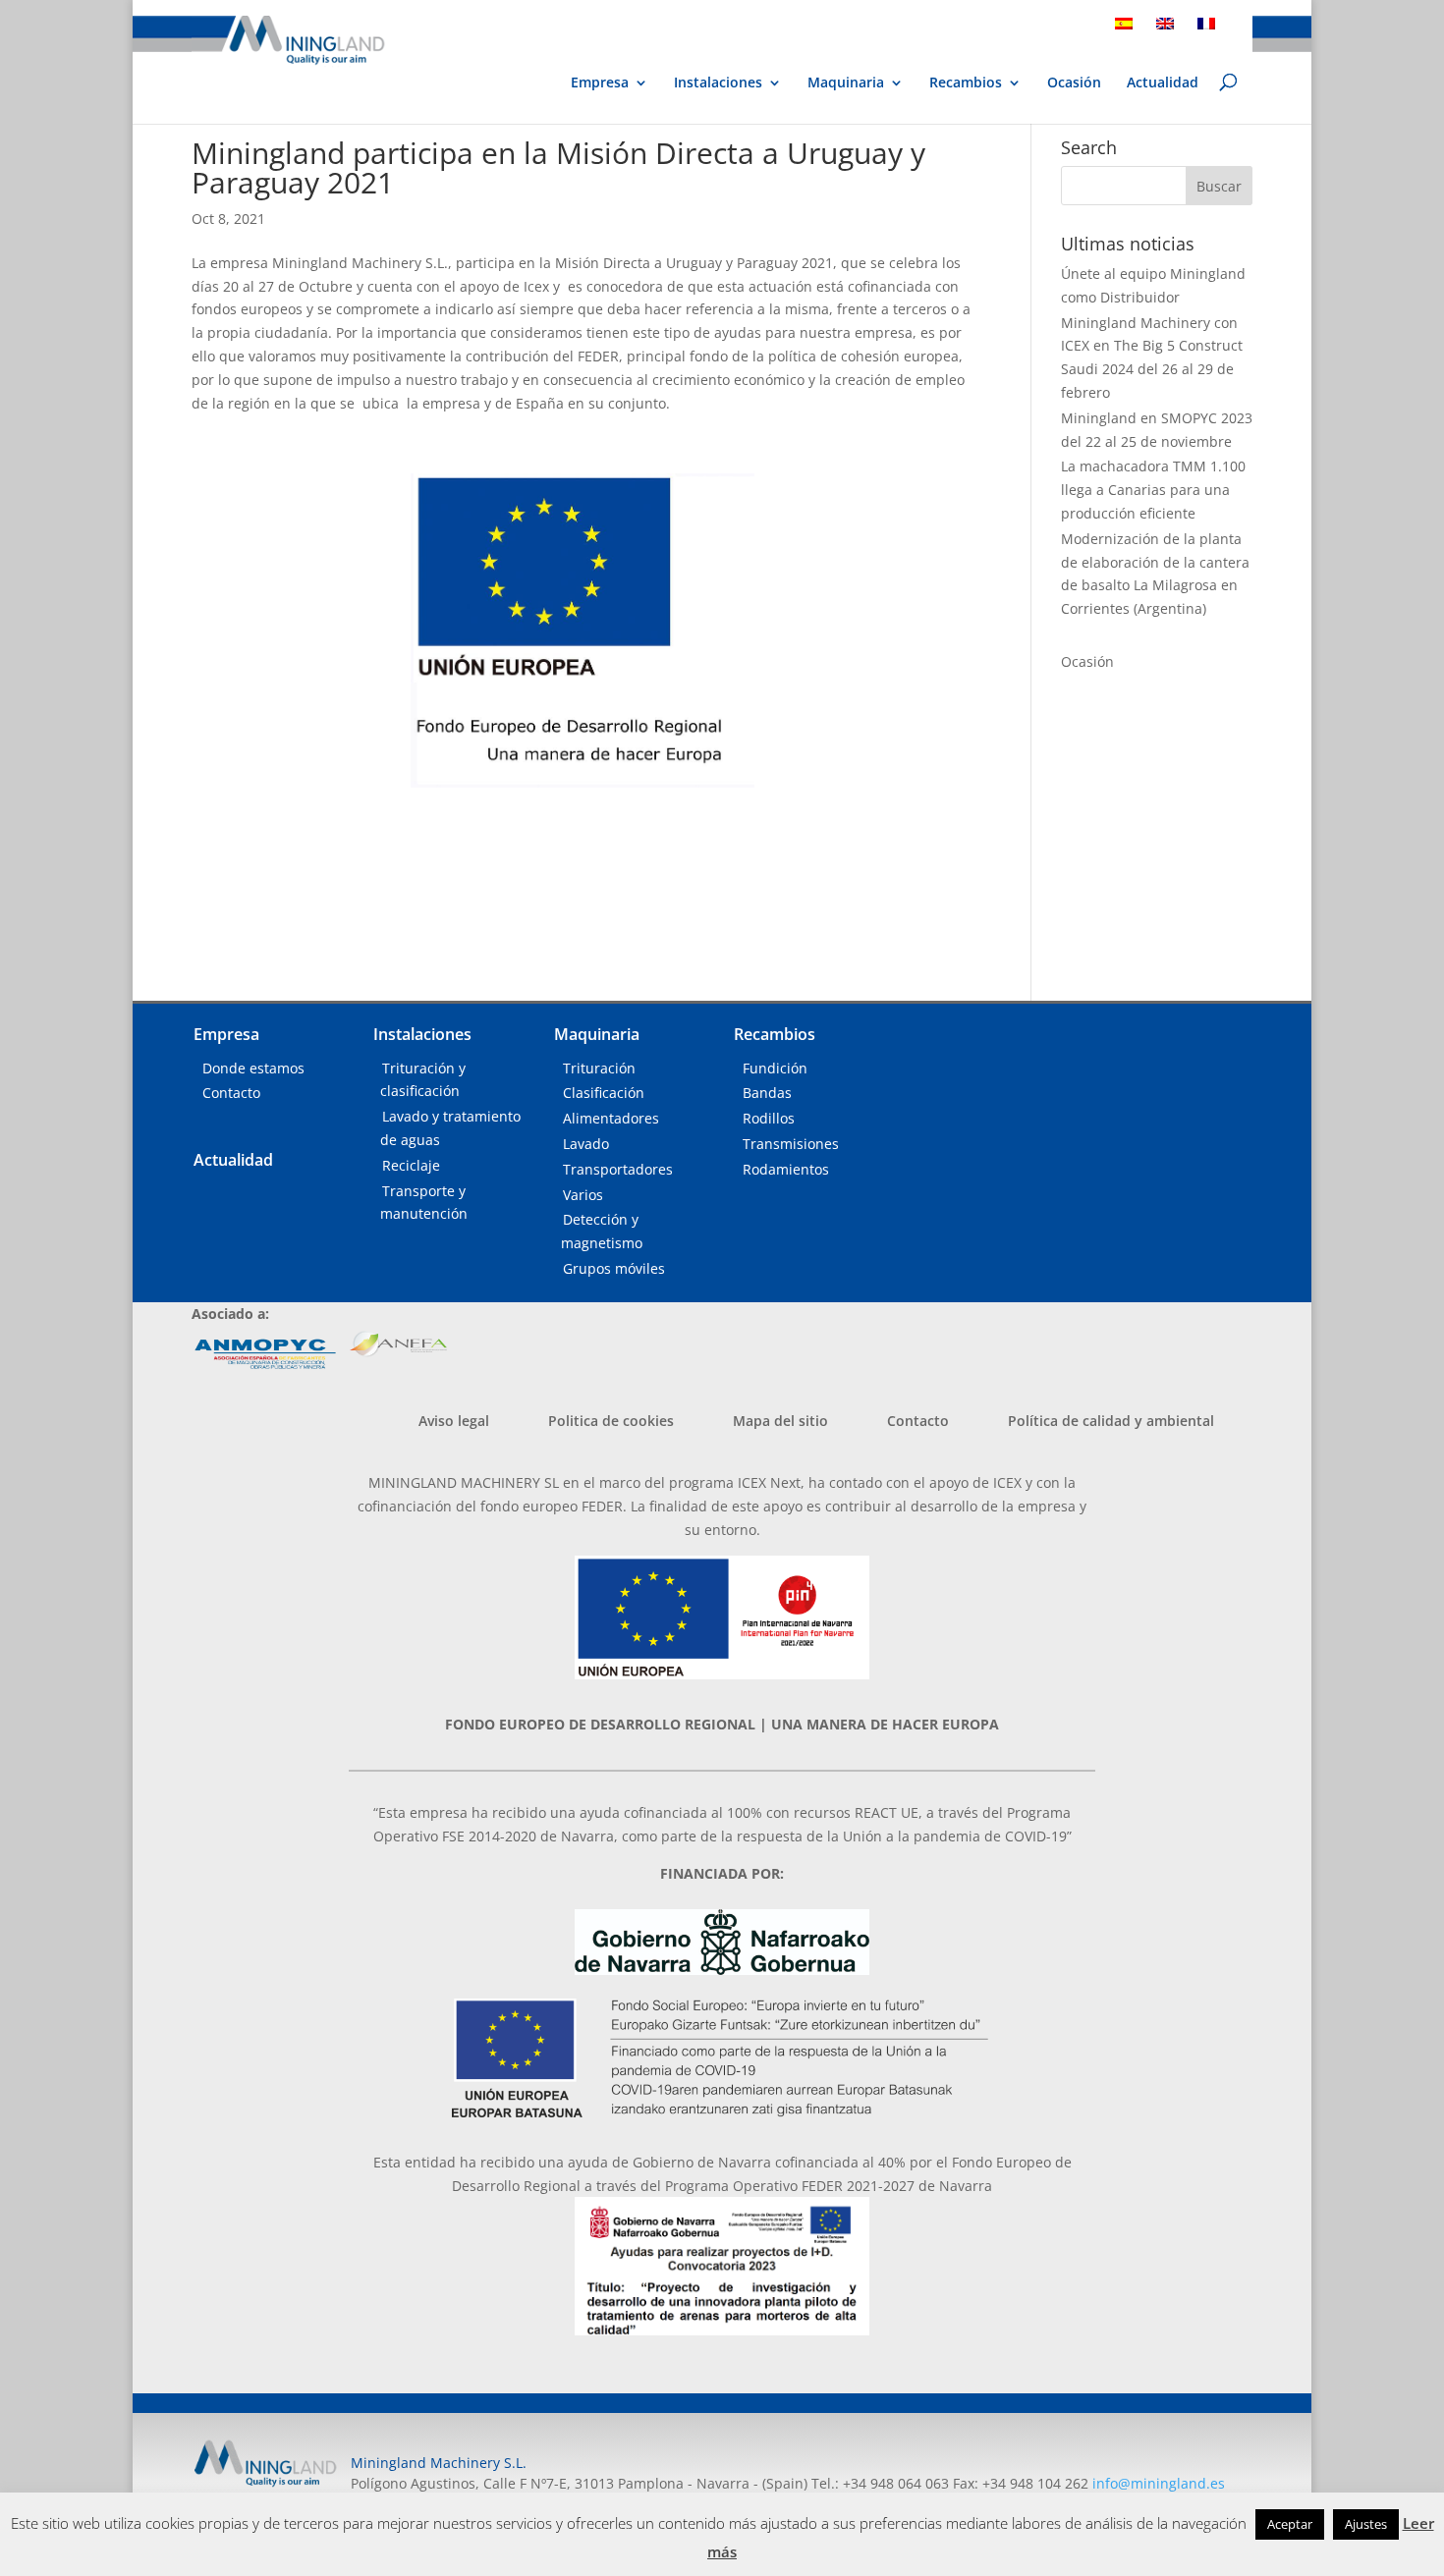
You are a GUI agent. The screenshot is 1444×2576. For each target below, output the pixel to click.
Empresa (600, 83)
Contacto (231, 1093)
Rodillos (769, 1118)
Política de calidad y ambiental (1111, 1421)
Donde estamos (253, 1068)
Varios (583, 1195)
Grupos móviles (614, 1268)
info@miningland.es (1159, 2483)
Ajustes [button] (1366, 2524)
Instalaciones (718, 83)
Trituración (599, 1068)
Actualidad (1163, 83)
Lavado (586, 1144)
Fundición (775, 1068)
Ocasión (1074, 83)
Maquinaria (846, 82)
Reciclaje (411, 1165)
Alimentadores (611, 1118)
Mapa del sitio (780, 1421)
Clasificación (604, 1093)
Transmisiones (791, 1144)
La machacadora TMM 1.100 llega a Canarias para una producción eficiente (1153, 490)
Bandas (767, 1093)
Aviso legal (454, 1421)
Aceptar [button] (1290, 2524)
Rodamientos (786, 1169)
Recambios (966, 83)
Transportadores (618, 1169)
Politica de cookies (611, 1421)
